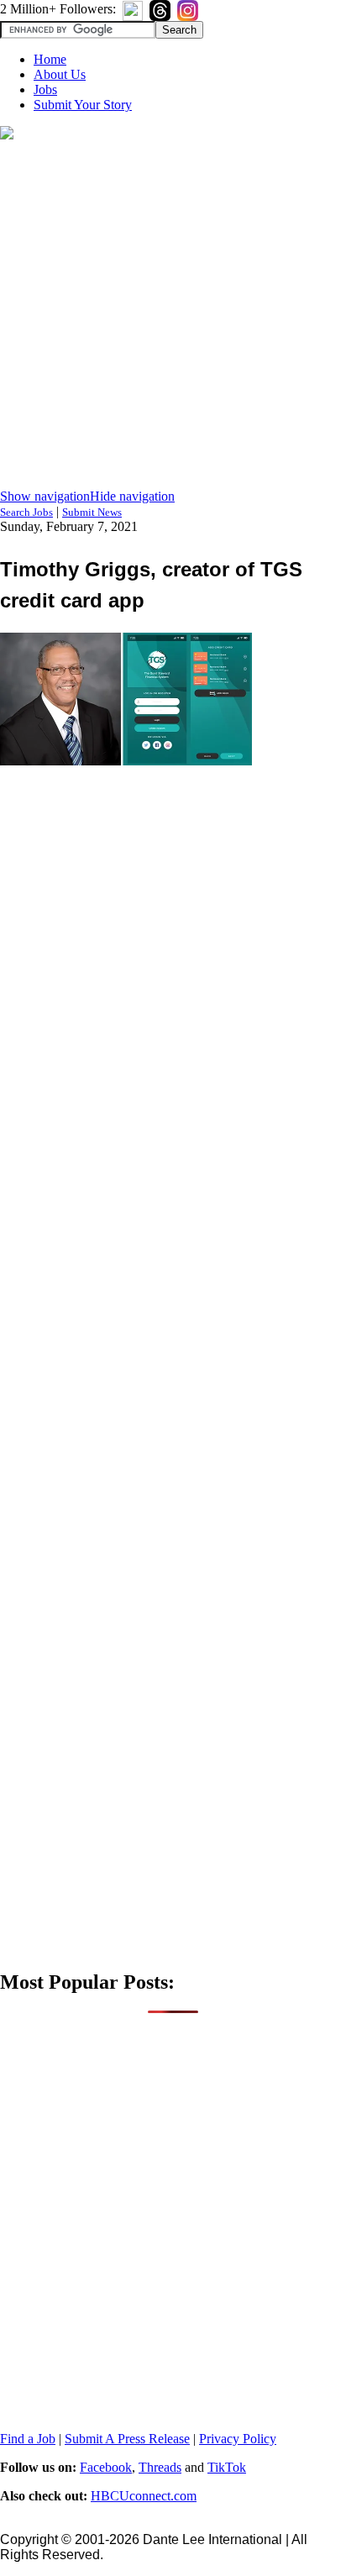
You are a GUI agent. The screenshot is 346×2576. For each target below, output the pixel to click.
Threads (160, 2467)
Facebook (106, 2467)
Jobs (45, 89)
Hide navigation (132, 496)
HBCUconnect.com (144, 2496)
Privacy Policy (238, 2439)
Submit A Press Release (127, 2439)
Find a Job (28, 2439)
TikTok (227, 2467)
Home (50, 59)
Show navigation (45, 496)
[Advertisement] (173, 316)
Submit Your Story (83, 105)
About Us (60, 74)
